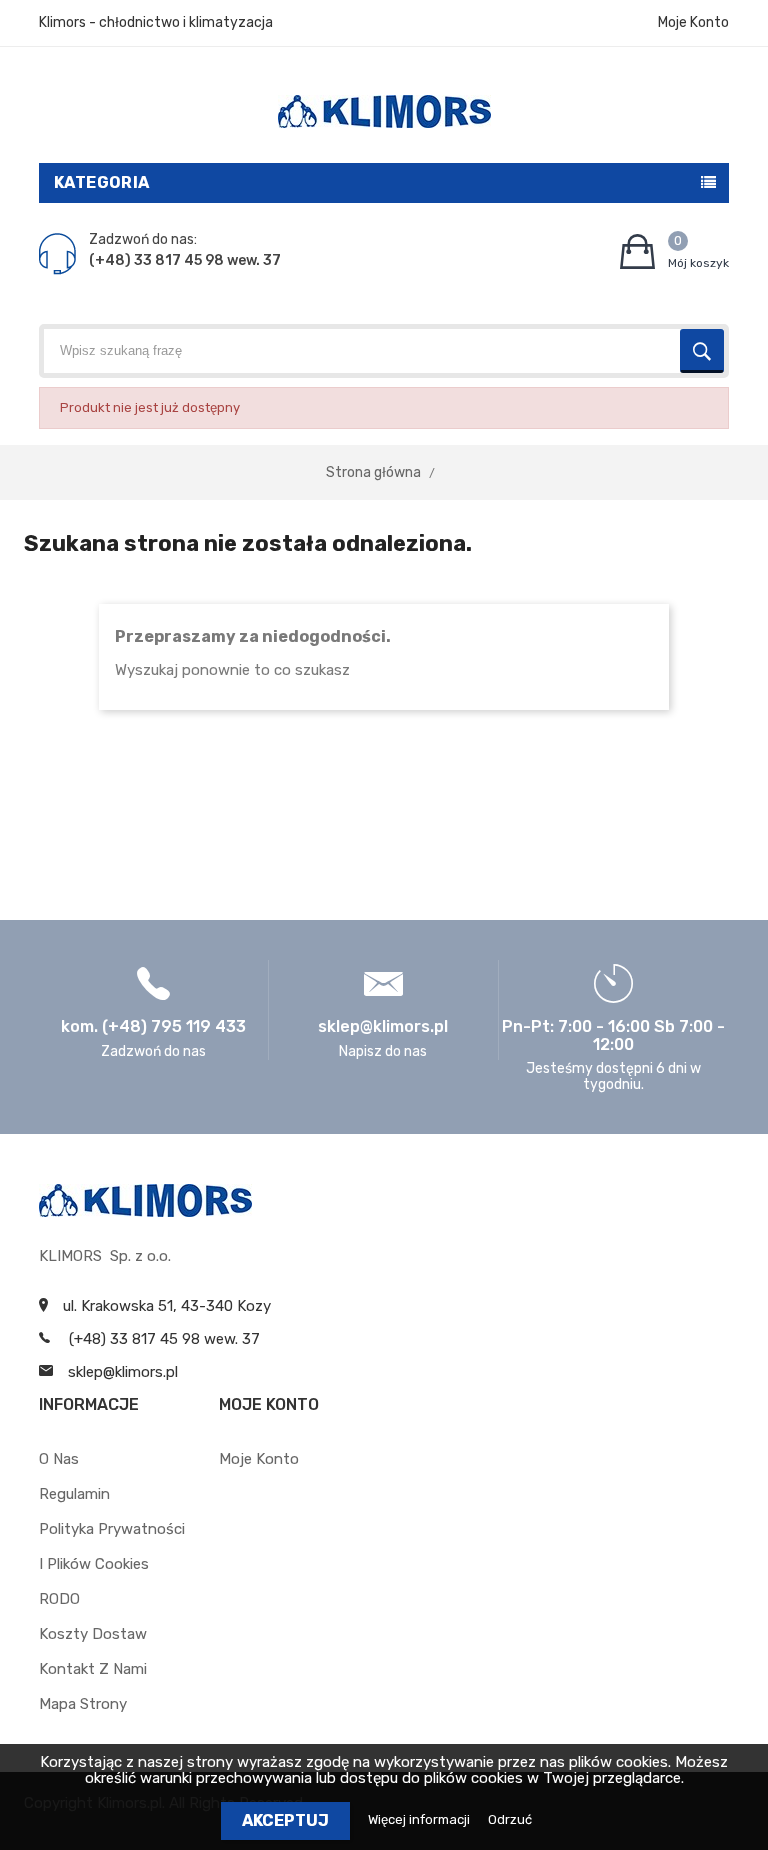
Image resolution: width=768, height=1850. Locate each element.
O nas (59, 1459)
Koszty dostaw (93, 1634)
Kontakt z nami (93, 1669)
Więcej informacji (420, 1819)
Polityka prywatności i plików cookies (112, 1546)
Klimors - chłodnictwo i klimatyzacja (156, 22)
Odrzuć (510, 1819)
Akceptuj (285, 1820)
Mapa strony (83, 1704)
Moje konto (259, 1459)
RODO (59, 1599)
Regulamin (74, 1494)
